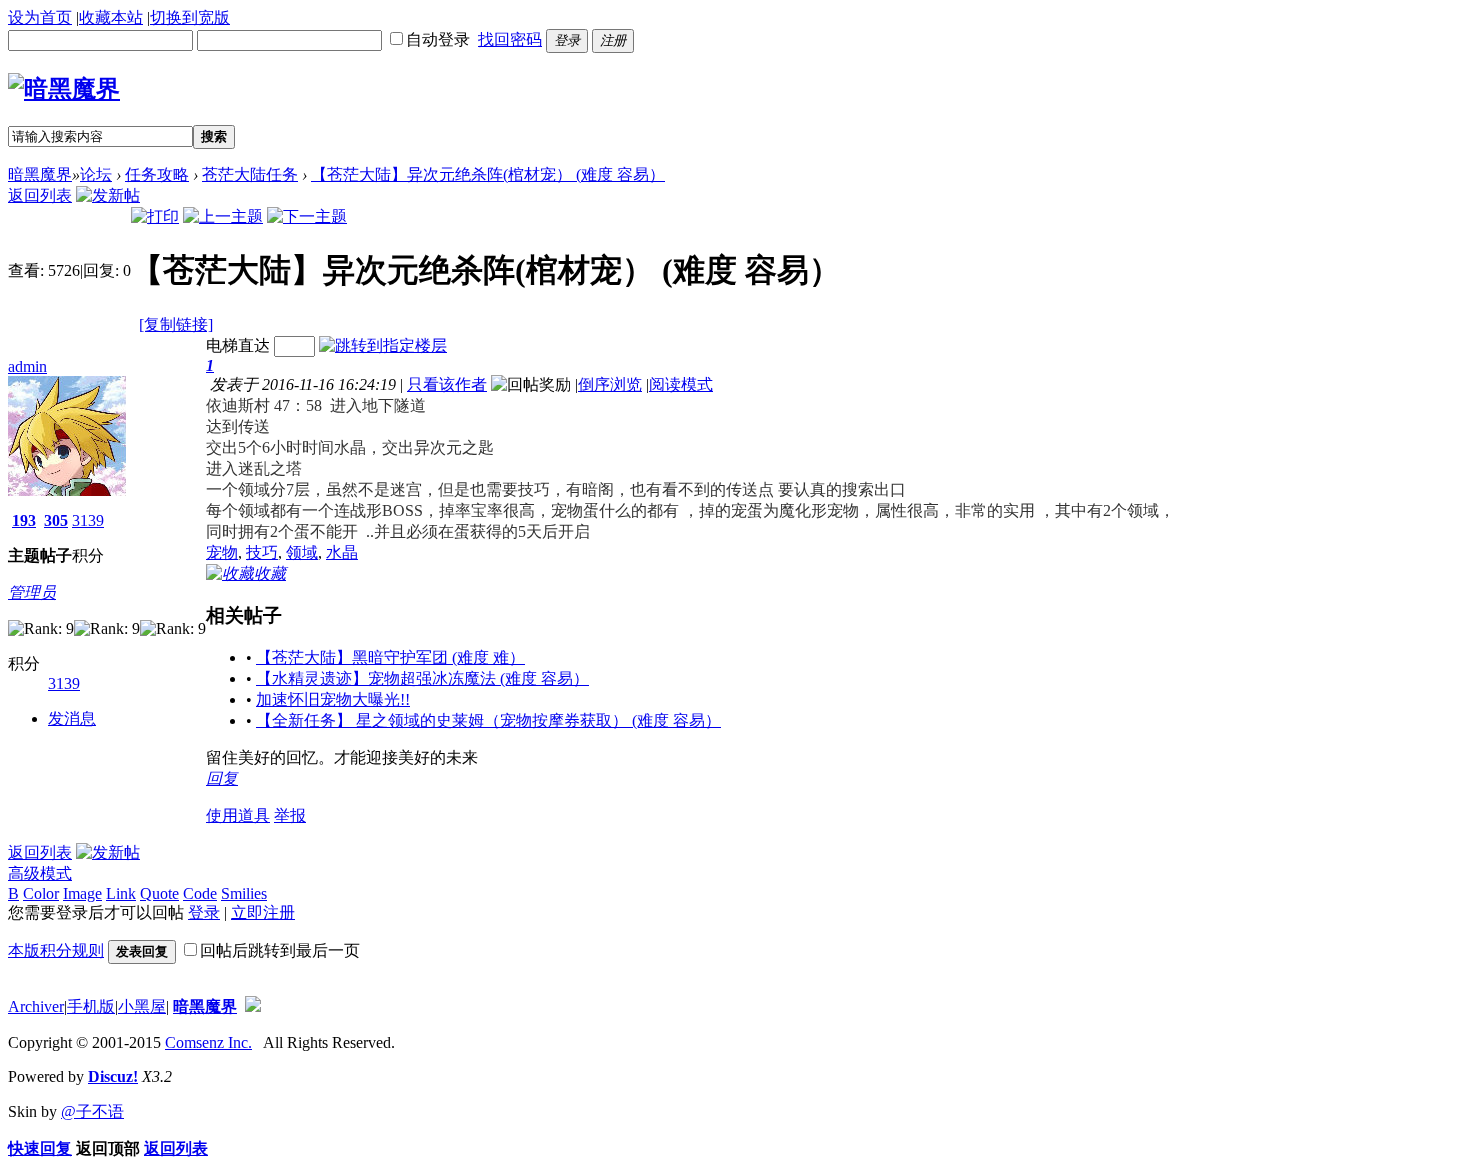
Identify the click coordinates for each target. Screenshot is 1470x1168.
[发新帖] (108, 195)
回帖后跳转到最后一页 (280, 950)
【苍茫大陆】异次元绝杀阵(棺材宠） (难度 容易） (488, 174)
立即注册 (263, 912)
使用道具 (238, 815)
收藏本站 (111, 17)
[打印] (155, 216)
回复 (222, 778)
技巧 (262, 552)
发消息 (72, 718)
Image (82, 893)
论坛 (96, 174)
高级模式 (40, 873)
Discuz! (113, 1076)
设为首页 (40, 17)
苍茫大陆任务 (250, 174)
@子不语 (92, 1111)
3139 (88, 520)
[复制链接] (176, 324)
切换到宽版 (190, 17)
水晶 (342, 552)
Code (200, 893)
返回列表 (40, 195)
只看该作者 (447, 384)
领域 (302, 552)
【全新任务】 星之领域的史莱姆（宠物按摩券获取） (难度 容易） (488, 720)
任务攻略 (157, 174)
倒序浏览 (610, 384)
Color (41, 893)
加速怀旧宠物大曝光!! (333, 699)
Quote (159, 893)
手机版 (91, 1006)
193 (24, 520)
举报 (290, 815)
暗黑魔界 (40, 174)
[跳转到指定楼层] (383, 345)
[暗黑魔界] (64, 89)
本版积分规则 (56, 950)
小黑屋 (142, 1006)
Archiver (36, 1006)
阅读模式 (681, 384)
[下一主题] (307, 216)
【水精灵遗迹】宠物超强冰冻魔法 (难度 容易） (422, 678)
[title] (253, 1006)
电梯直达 (238, 345)
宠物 (222, 552)
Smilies (244, 893)
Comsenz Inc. (208, 1042)
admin (27, 366)
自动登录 (438, 39)
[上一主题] (223, 216)
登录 (204, 912)
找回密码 (510, 39)
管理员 (32, 592)
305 (56, 520)
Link (121, 893)
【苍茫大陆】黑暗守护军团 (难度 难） (390, 657)
